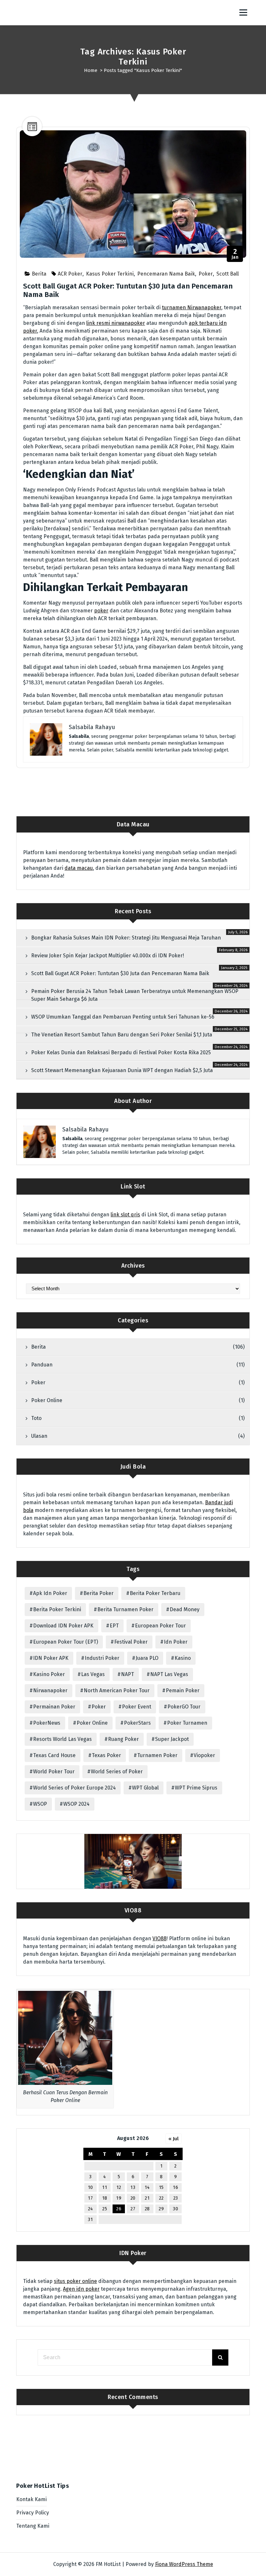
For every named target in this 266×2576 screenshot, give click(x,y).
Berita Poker (98, 1593)
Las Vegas (93, 1674)
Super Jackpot (172, 1739)
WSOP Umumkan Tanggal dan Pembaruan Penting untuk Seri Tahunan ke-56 (123, 1017)
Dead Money (185, 1609)
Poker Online (47, 1400)
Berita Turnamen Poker (125, 1609)
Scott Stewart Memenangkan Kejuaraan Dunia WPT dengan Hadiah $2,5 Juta (122, 1070)
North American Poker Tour (117, 1690)
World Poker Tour (54, 1772)
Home (91, 70)
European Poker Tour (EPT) (66, 1642)
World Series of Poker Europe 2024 (74, 1788)
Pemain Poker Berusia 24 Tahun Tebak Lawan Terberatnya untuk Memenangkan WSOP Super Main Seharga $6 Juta (135, 995)
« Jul (174, 2139)
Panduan (42, 1365)
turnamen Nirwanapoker (192, 307)
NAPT (127, 1674)
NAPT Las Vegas (169, 1674)
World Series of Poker (117, 1772)
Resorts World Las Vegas (62, 1739)
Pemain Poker (183, 1690)
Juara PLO (147, 1658)
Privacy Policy (33, 2513)
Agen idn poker (81, 2289)
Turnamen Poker (157, 1755)
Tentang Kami (33, 2526)
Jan (235, 254)
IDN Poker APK (51, 1658)
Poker (206, 274)
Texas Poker (106, 1755)
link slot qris (125, 1215)
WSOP (40, 1804)
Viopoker (204, 1755)
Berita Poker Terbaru (155, 1593)
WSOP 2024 (76, 1804)
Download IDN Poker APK (63, 1626)
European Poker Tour (160, 1626)
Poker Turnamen (187, 1723)
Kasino (183, 1658)
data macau (79, 868)
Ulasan (39, 1436)
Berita (39, 274)
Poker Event (137, 1707)
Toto (36, 1418)
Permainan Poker (54, 1707)
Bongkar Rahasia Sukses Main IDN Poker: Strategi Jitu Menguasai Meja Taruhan (126, 938)
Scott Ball (228, 274)
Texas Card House (54, 1755)
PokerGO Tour (184, 1707)
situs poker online (75, 2281)
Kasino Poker (49, 1674)
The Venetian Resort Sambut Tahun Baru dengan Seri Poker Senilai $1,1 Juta (122, 1035)
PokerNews (47, 1723)
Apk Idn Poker (50, 1593)
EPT (114, 1626)
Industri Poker (102, 1658)
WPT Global (145, 1788)
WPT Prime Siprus (196, 1788)
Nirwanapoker (50, 1690)
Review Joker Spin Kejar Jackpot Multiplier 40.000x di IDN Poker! (108, 956)
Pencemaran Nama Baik (166, 274)
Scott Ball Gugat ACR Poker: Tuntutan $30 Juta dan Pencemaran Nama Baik (128, 290)
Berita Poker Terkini (57, 1609)
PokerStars (137, 1723)
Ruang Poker (123, 1739)
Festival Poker (131, 1642)
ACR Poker (70, 274)
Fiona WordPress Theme (184, 2564)
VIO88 (159, 1938)
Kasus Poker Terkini (110, 274)
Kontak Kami (31, 2499)
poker (101, 611)
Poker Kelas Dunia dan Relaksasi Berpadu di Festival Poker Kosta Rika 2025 (121, 1052)
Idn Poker (176, 1642)
